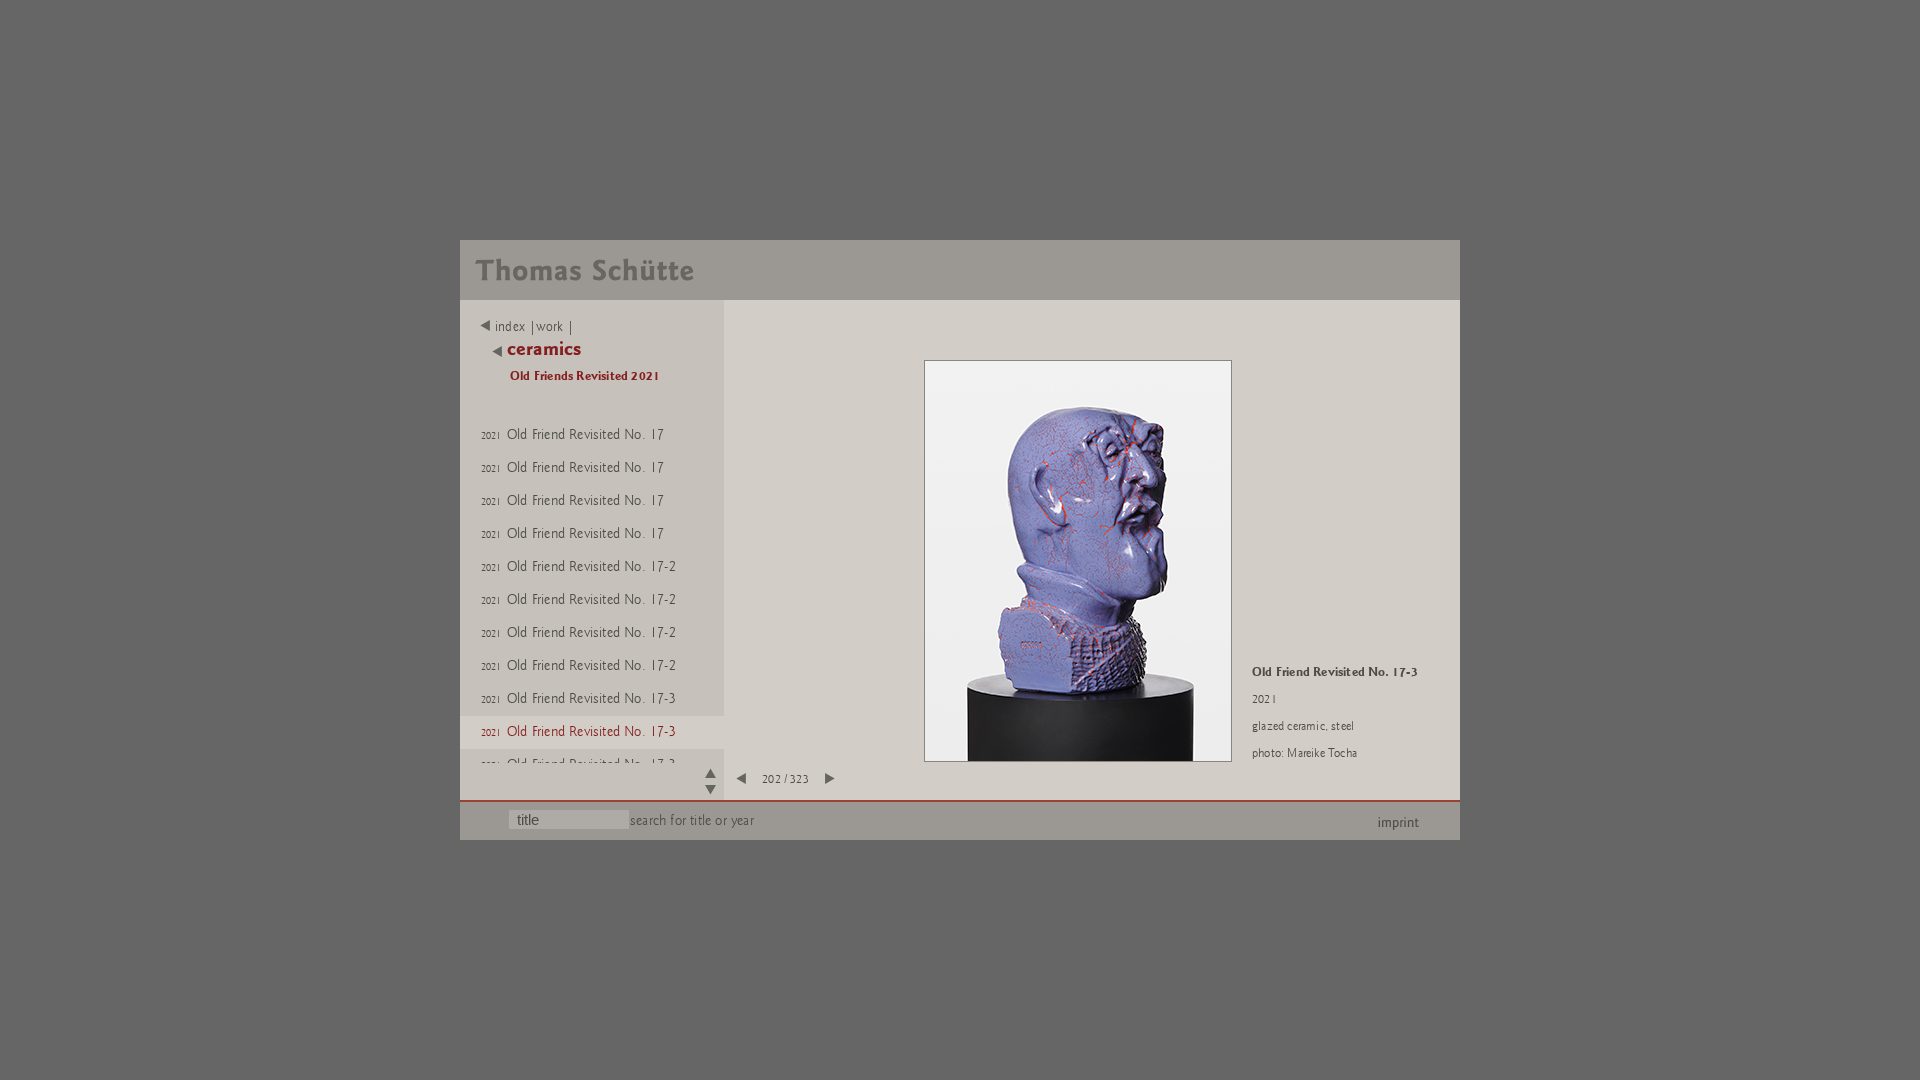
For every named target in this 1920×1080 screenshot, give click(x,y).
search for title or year (692, 820)
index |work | (535, 327)
